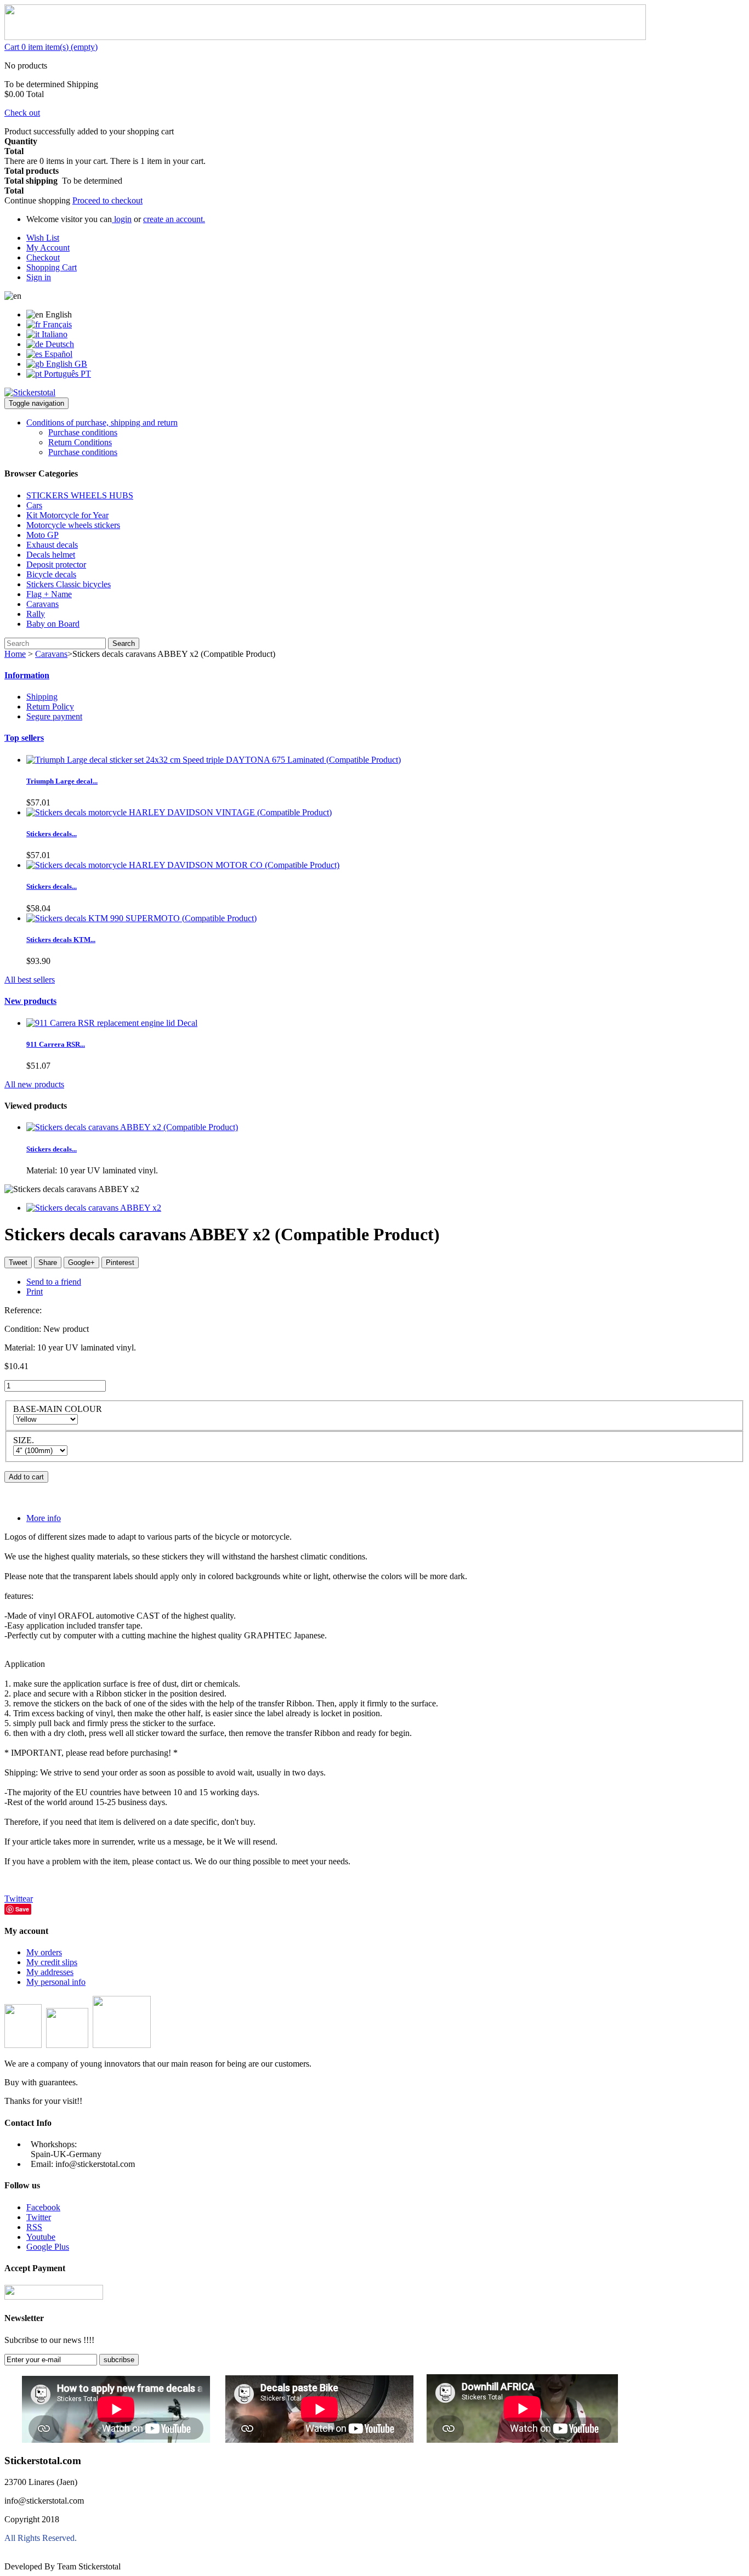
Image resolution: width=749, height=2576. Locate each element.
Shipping (42, 697)
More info (44, 1518)
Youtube (41, 2237)
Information (27, 675)
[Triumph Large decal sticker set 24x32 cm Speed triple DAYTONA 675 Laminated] (214, 760)
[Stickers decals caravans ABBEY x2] (132, 1127)
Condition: (24, 1329)
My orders (44, 1952)
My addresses (50, 1972)
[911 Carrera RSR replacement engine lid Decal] (112, 1023)
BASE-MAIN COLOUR (59, 1409)
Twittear (19, 1899)
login (122, 219)
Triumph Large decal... (62, 781)
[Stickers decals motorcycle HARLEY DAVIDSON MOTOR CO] (183, 865)
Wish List (43, 238)
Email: (42, 2164)
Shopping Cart (52, 267)
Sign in (39, 277)
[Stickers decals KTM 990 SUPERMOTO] (141, 918)
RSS (34, 2227)
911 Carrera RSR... (56, 1044)
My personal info (56, 1982)
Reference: (23, 1310)
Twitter (39, 2217)
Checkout (43, 257)
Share (48, 1263)
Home (15, 654)
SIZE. (25, 1440)
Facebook (43, 2207)
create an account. (174, 219)
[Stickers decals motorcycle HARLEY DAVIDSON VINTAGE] (179, 812)
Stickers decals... (52, 834)
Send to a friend (54, 1282)
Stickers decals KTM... (61, 940)
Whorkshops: (54, 2144)
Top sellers (24, 738)
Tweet (18, 1263)
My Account (48, 248)
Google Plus (48, 2247)
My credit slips (52, 1962)
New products (30, 1001)
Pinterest (120, 1263)
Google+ (81, 1263)
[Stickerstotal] (30, 392)
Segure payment (54, 716)
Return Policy (50, 707)
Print (35, 1292)
